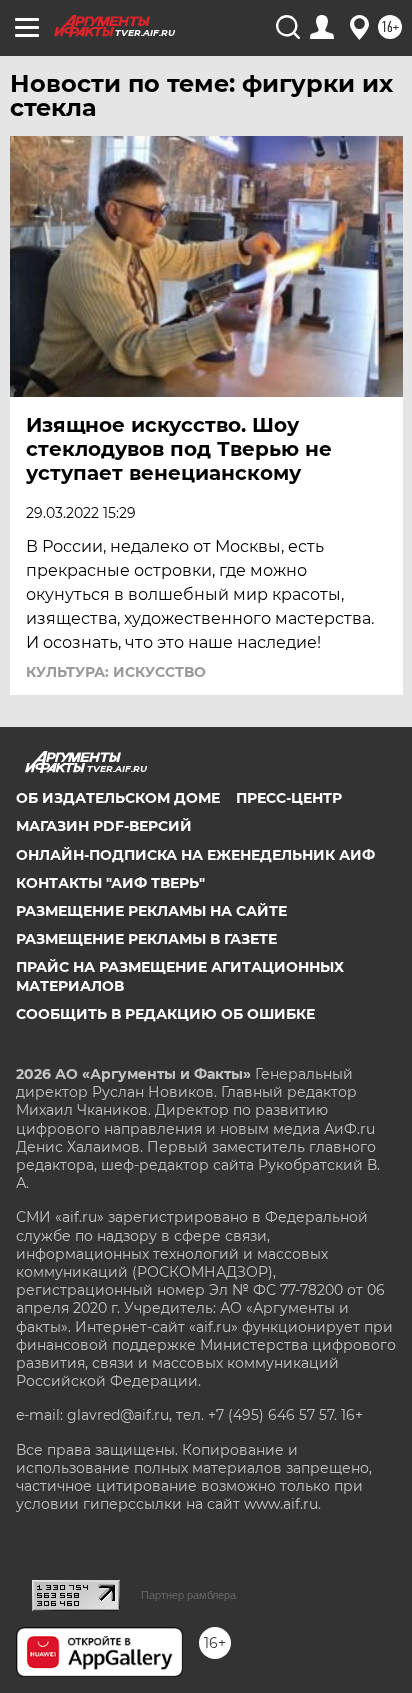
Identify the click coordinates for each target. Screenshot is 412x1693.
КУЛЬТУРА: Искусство (116, 672)
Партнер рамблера (188, 1595)
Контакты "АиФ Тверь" (110, 883)
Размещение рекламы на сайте (151, 911)
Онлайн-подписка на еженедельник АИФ (195, 855)
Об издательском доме (118, 798)
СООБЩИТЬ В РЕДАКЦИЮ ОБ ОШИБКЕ (165, 1014)
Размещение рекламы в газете (146, 939)
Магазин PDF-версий (104, 826)
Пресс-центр (289, 798)
